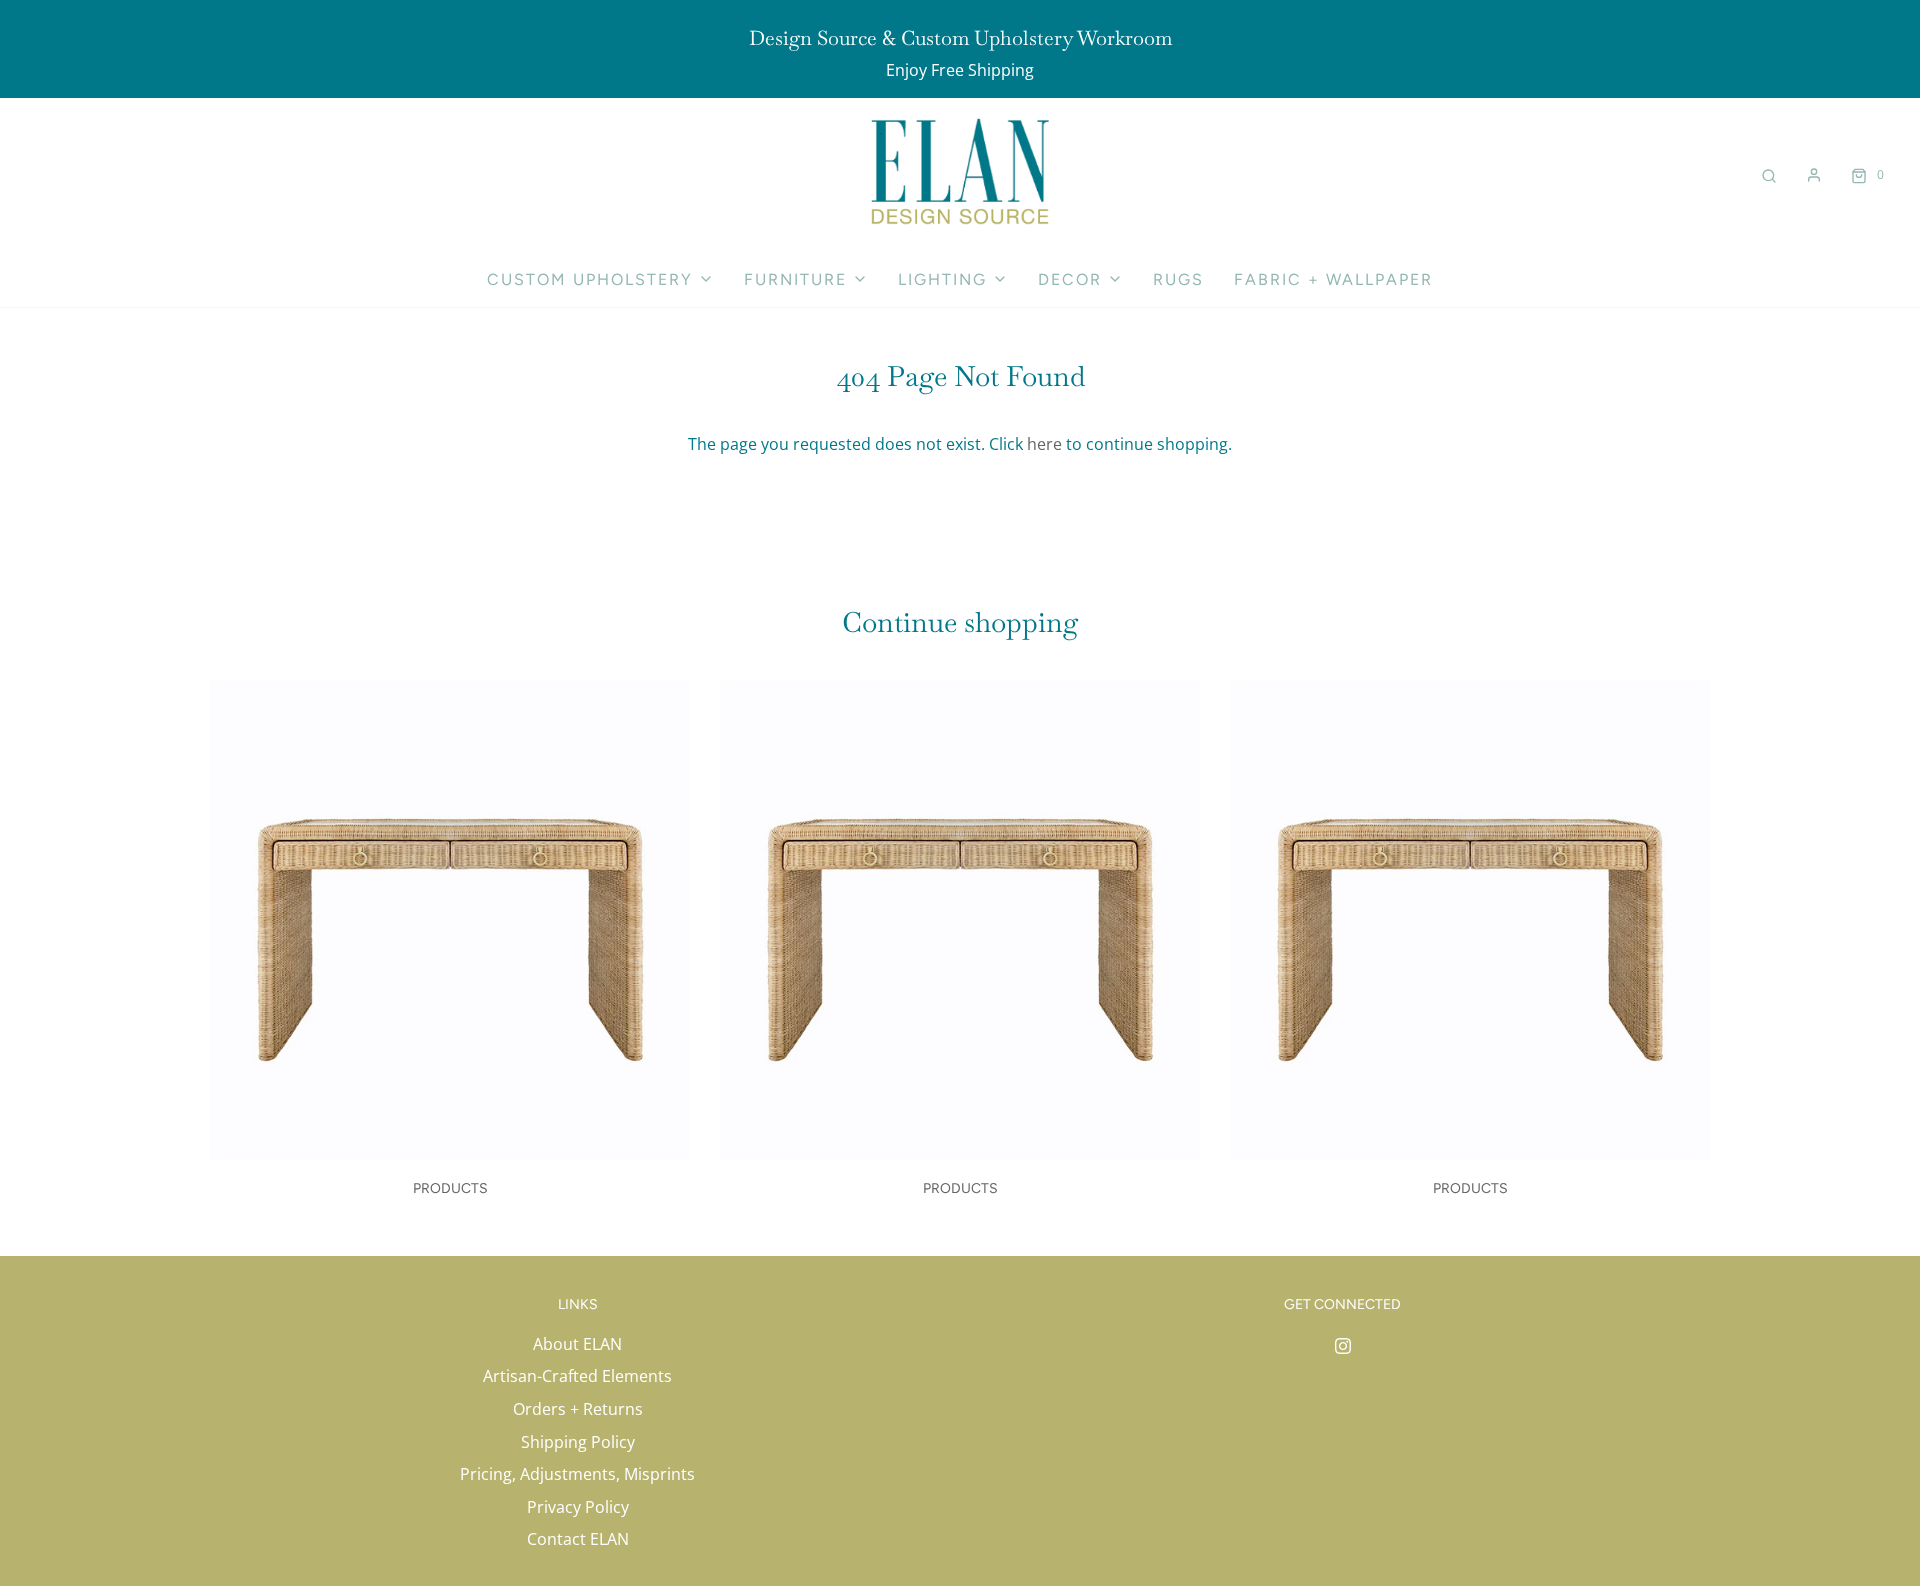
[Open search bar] (1769, 174)
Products (450, 1188)
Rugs (1178, 279)
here (1044, 444)
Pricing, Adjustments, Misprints (577, 1474)
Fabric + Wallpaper (1333, 279)
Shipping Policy (578, 1442)
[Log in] (1814, 175)
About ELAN (577, 1344)
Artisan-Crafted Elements (577, 1376)
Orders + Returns (578, 1409)
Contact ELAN (578, 1539)
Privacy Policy (578, 1507)
